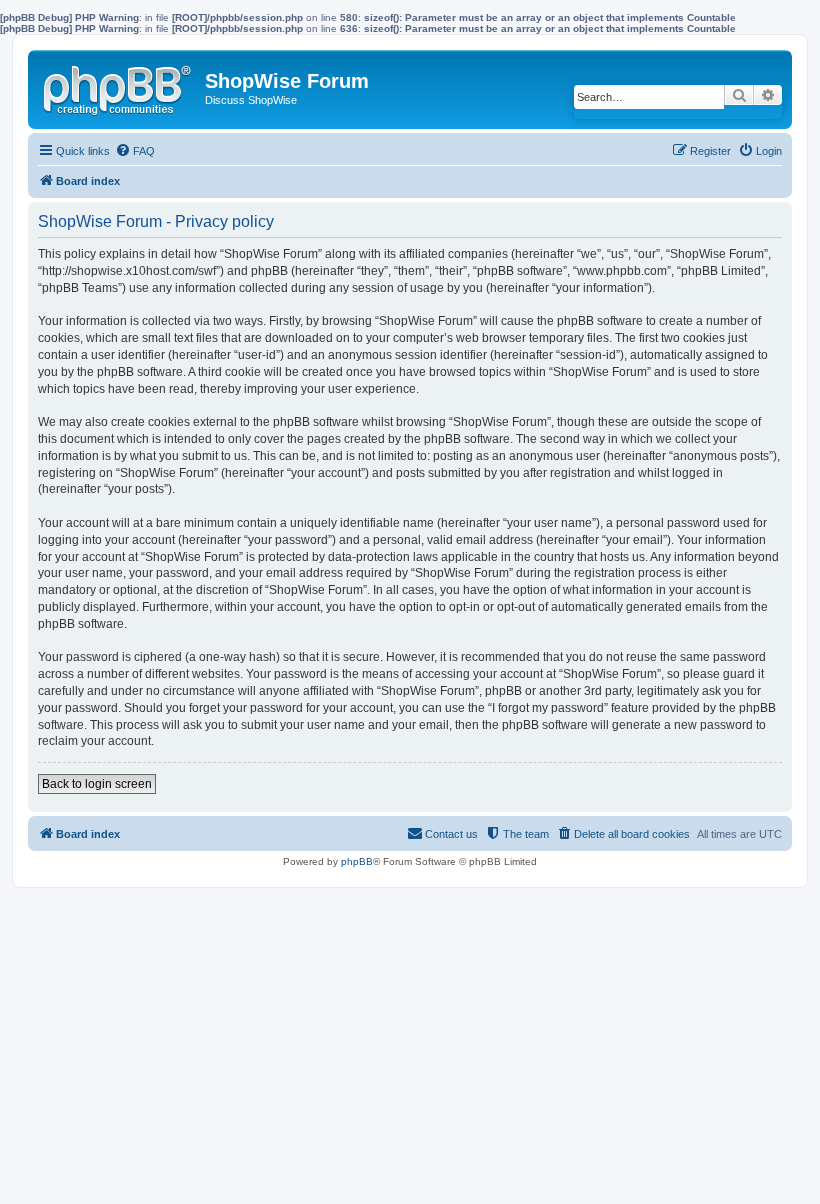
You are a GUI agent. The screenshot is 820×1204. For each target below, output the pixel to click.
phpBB (357, 861)
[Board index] (119, 86)
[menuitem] (135, 151)
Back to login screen (97, 784)
